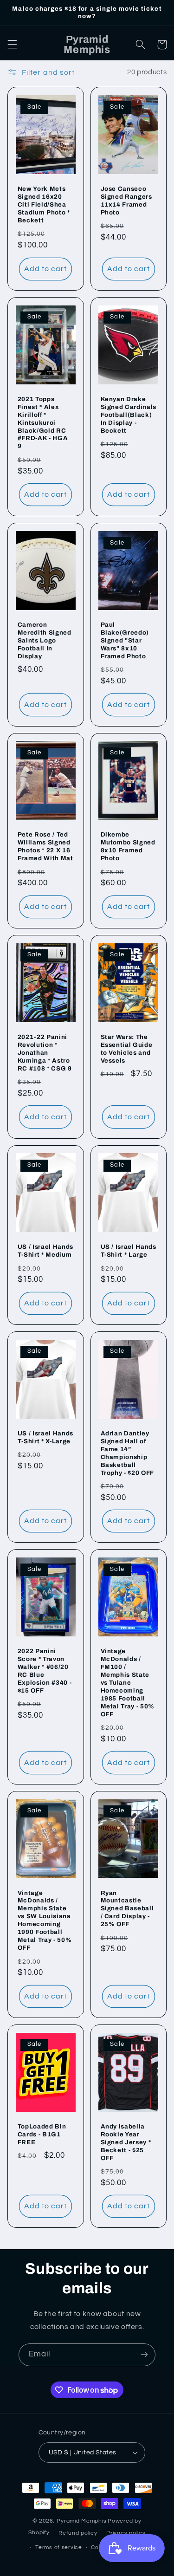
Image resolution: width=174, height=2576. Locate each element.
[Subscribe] (144, 2355)
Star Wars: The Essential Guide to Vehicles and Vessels (127, 1049)
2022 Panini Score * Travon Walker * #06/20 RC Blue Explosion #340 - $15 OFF (45, 1671)
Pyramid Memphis (81, 2521)
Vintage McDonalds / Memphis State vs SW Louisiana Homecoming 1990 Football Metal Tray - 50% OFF (45, 1921)
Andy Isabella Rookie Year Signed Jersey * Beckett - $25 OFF (126, 2142)
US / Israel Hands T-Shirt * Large (129, 1251)
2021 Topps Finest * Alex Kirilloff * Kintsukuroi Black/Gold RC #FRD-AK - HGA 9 (43, 423)
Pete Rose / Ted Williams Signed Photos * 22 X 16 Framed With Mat (45, 846)
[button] (12, 45)
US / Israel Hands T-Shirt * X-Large (45, 1437)
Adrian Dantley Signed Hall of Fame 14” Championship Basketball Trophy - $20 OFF (128, 1453)
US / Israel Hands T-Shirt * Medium (45, 1251)
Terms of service (59, 2547)
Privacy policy (126, 2533)
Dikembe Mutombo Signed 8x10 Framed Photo (128, 846)
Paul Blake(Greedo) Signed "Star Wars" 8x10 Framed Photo (125, 640)
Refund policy (78, 2533)
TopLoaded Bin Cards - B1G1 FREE (42, 2134)
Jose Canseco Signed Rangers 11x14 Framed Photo (126, 201)
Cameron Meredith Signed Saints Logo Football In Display (45, 640)
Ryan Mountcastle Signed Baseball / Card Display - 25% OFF (127, 1909)
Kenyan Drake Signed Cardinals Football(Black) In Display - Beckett (129, 415)
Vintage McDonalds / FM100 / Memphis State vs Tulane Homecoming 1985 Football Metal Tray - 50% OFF (128, 1683)
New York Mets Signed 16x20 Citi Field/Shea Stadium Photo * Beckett (44, 204)
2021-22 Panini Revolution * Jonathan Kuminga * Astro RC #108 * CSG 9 (45, 1053)
